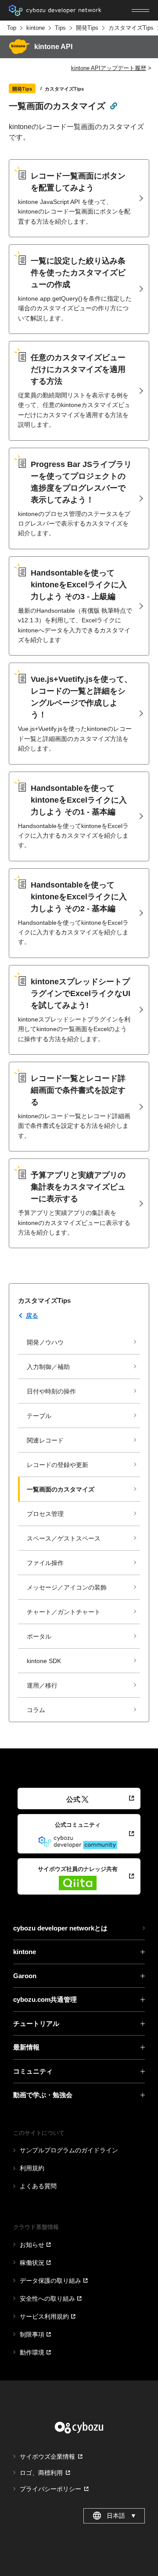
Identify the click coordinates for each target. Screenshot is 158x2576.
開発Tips (87, 28)
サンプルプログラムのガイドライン (69, 2150)
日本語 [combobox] (122, 2516)
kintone (36, 28)
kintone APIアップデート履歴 (109, 68)
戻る (32, 1316)
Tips (60, 28)
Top (12, 28)
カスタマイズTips (131, 28)
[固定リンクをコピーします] (113, 105)
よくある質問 (38, 2186)
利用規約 (32, 2168)
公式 (73, 1799)
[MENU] (140, 11)
